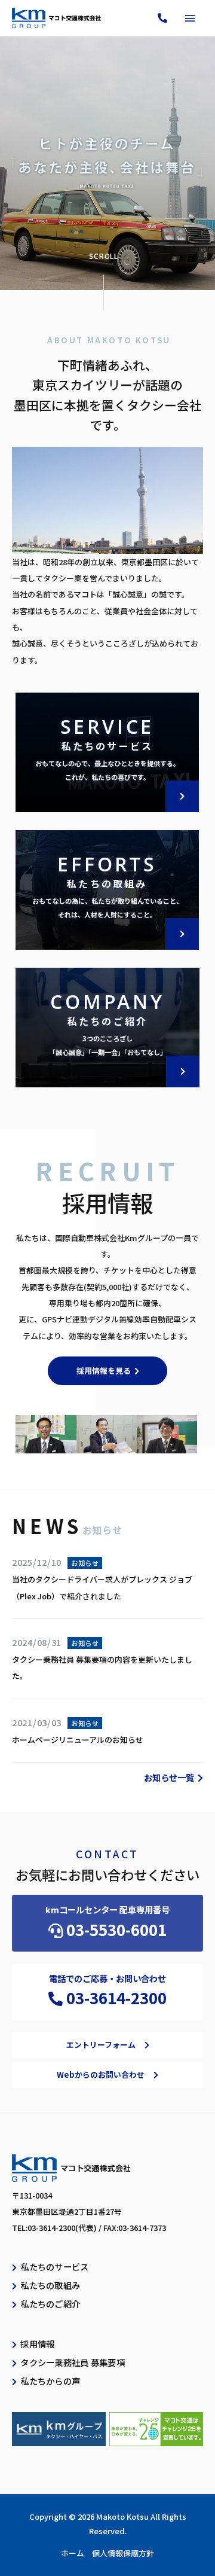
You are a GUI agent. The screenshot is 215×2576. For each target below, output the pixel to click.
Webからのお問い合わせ (101, 2074)
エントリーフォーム (101, 2045)
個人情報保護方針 (123, 2553)
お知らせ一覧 (169, 1777)
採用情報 (37, 2344)
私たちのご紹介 (50, 2304)
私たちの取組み (50, 2285)
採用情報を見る (104, 1371)
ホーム (73, 2553)
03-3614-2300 (116, 1997)
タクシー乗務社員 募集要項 (73, 2362)
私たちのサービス (54, 2266)
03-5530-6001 (116, 1929)
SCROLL (104, 256)
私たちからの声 (50, 2381)
